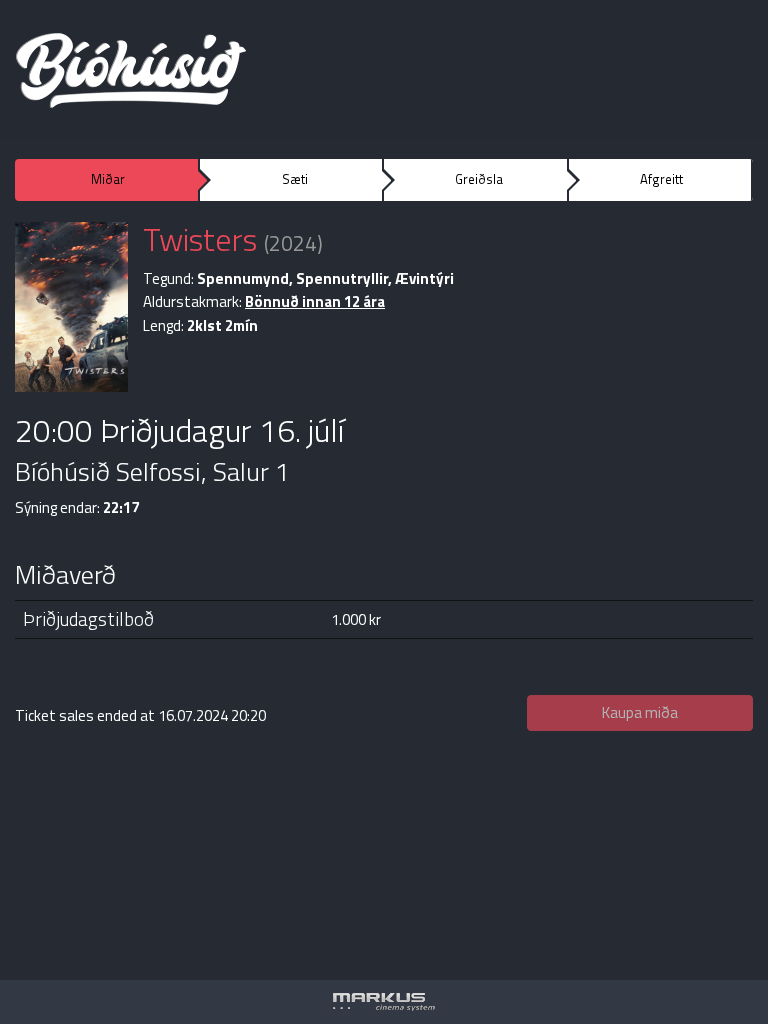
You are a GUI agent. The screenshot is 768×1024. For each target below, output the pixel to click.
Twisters (200, 239)
